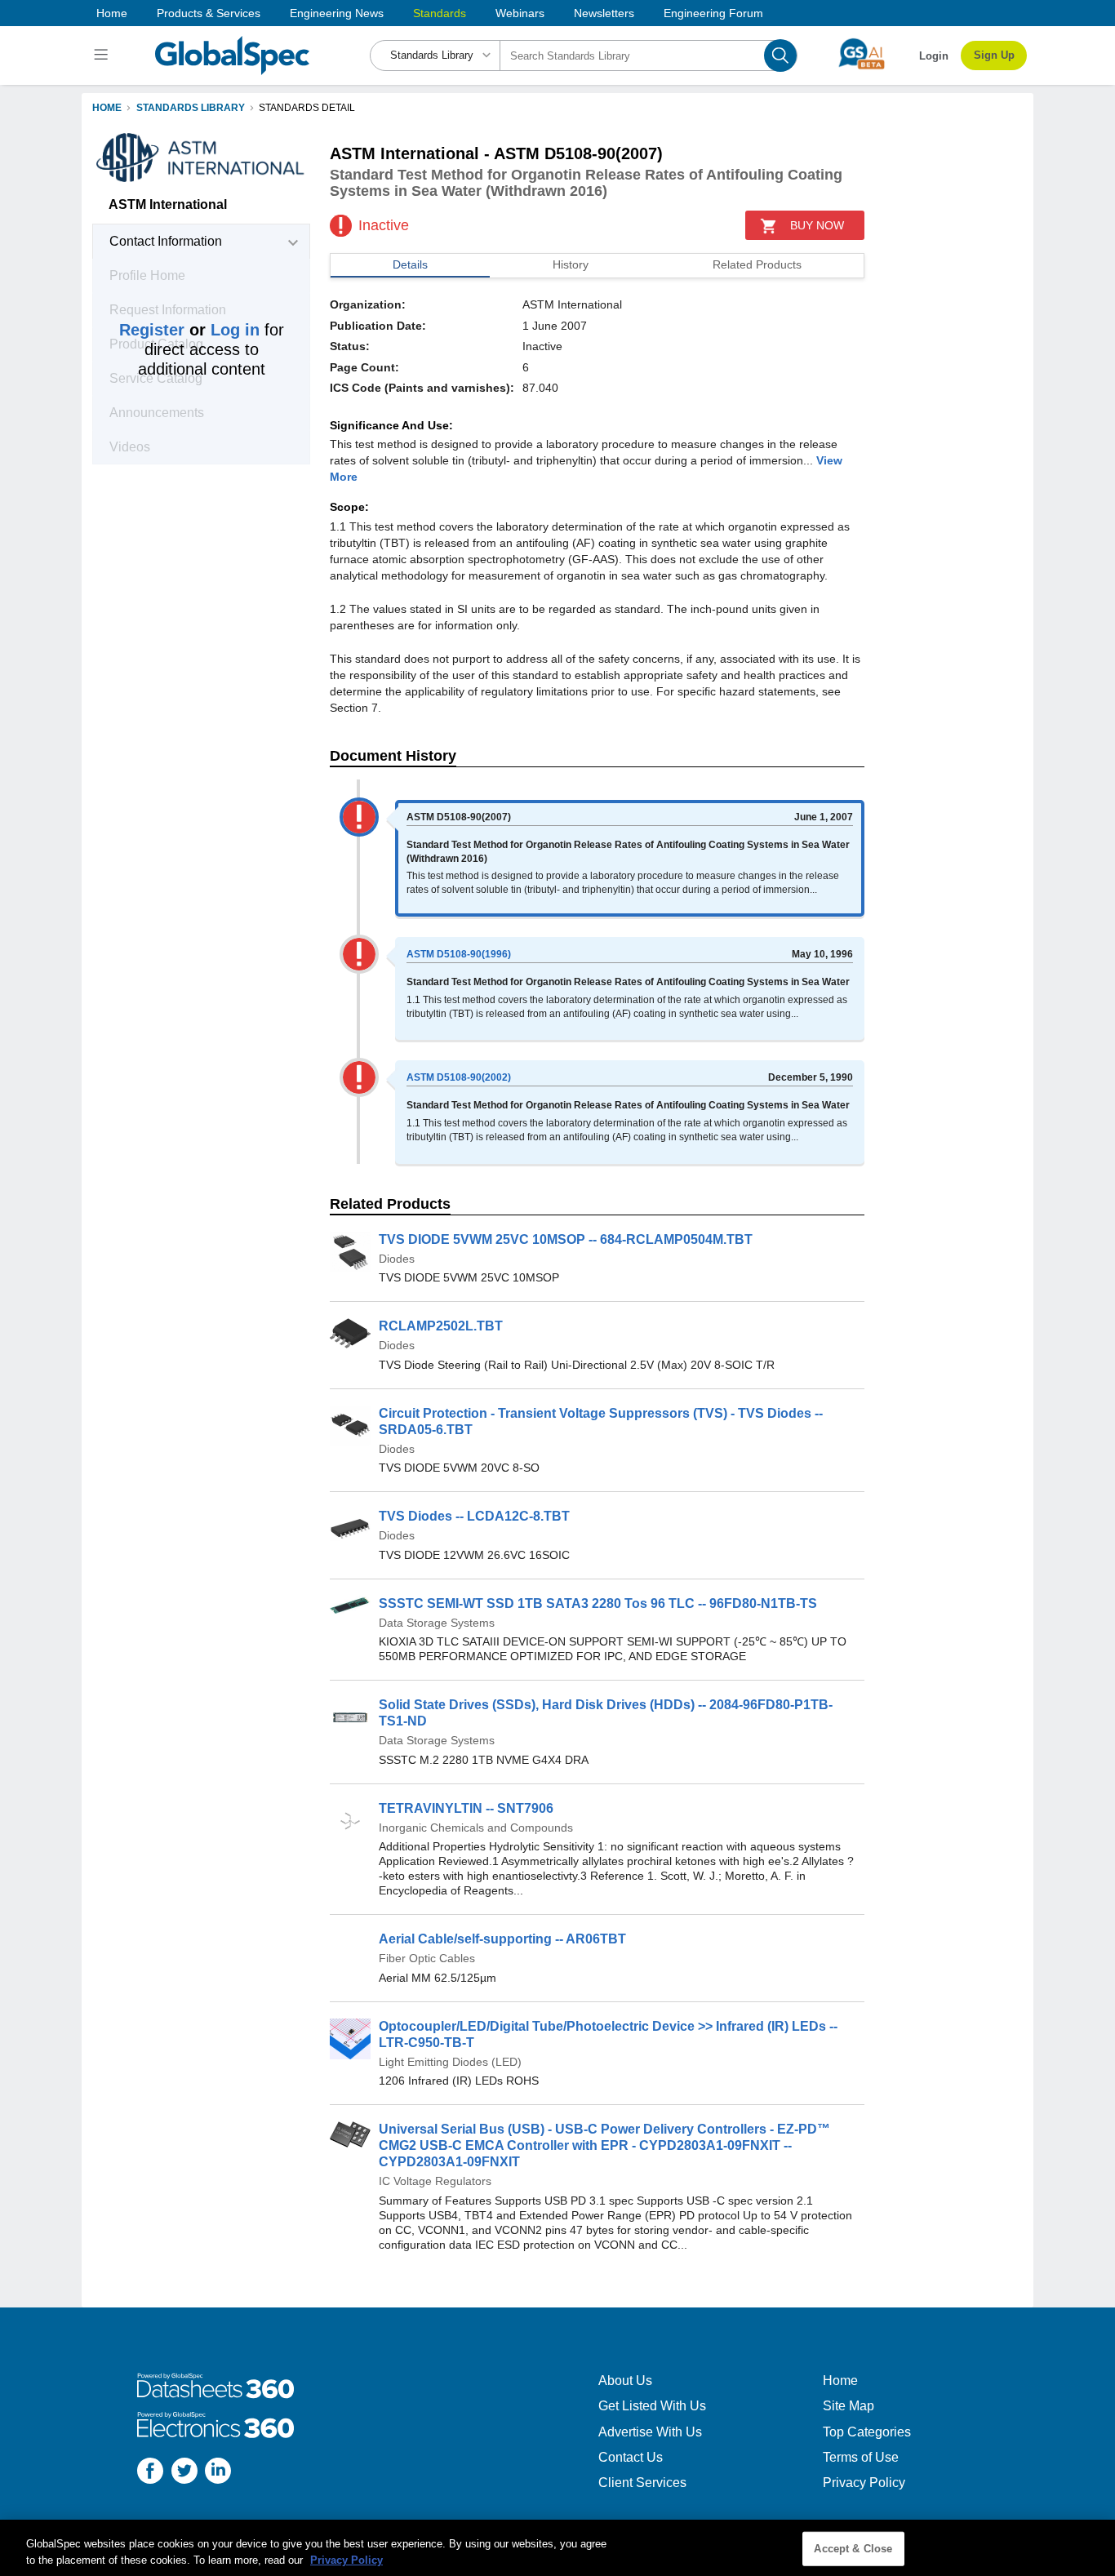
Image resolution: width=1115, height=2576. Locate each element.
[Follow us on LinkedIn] (218, 2473)
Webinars (520, 13)
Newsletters (604, 13)
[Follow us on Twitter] (184, 2473)
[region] (557, 2548)
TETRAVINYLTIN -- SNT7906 (466, 1808)
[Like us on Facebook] (150, 2473)
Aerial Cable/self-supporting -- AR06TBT (502, 1939)
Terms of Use (861, 2457)
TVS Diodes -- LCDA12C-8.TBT (474, 1516)
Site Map (848, 2406)
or (189, 330)
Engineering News (337, 13)
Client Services (642, 2483)
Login (934, 56)
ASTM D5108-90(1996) (459, 954)
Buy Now (817, 225)
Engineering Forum (713, 13)
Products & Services (209, 13)
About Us (625, 2381)
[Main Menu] (103, 56)
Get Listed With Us (652, 2406)
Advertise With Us (650, 2432)
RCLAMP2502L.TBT (441, 1326)
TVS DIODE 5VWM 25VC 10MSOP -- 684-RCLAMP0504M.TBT (566, 1239)
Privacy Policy (864, 2483)
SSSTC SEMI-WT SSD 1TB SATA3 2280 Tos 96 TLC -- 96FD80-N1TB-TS (598, 1603)
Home (112, 13)
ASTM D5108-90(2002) (459, 1077)
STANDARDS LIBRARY (191, 108)
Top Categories (867, 2432)
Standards (440, 13)
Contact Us (631, 2457)
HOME (107, 108)
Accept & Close (853, 2549)
